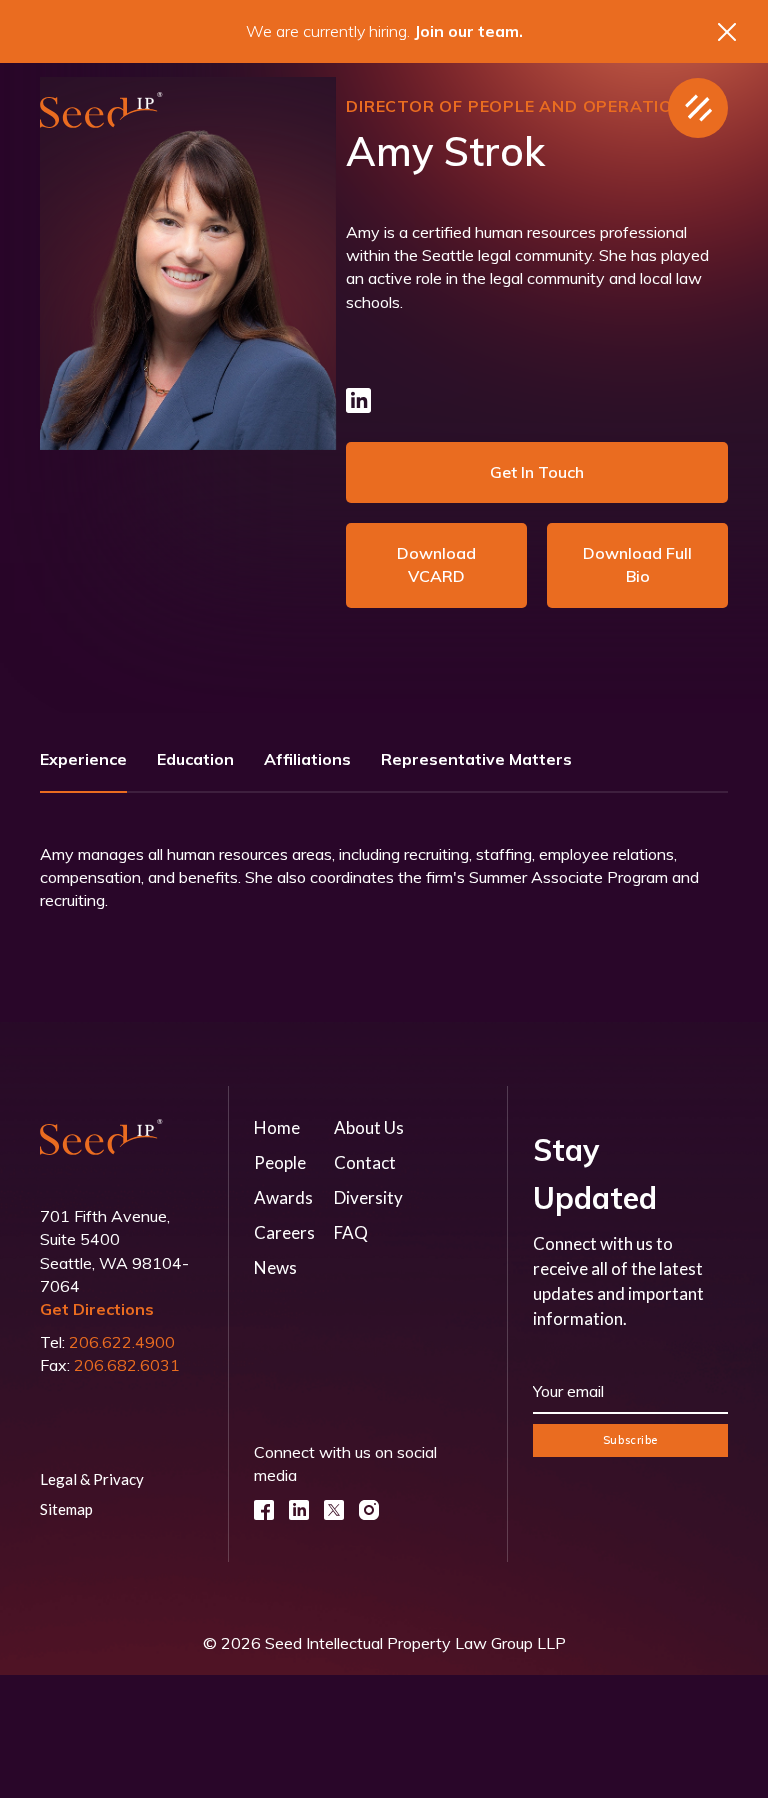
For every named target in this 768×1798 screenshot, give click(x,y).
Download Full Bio (637, 564)
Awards (283, 1197)
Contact (365, 1162)
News (275, 1267)
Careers (284, 1232)
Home (277, 1127)
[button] (698, 108)
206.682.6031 (127, 1365)
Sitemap (66, 1509)
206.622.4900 (122, 1342)
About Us (369, 1127)
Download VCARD (436, 564)
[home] (101, 108)
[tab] (83, 766)
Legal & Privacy (92, 1479)
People (280, 1162)
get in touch (537, 472)
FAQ (351, 1232)
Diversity (368, 1197)
